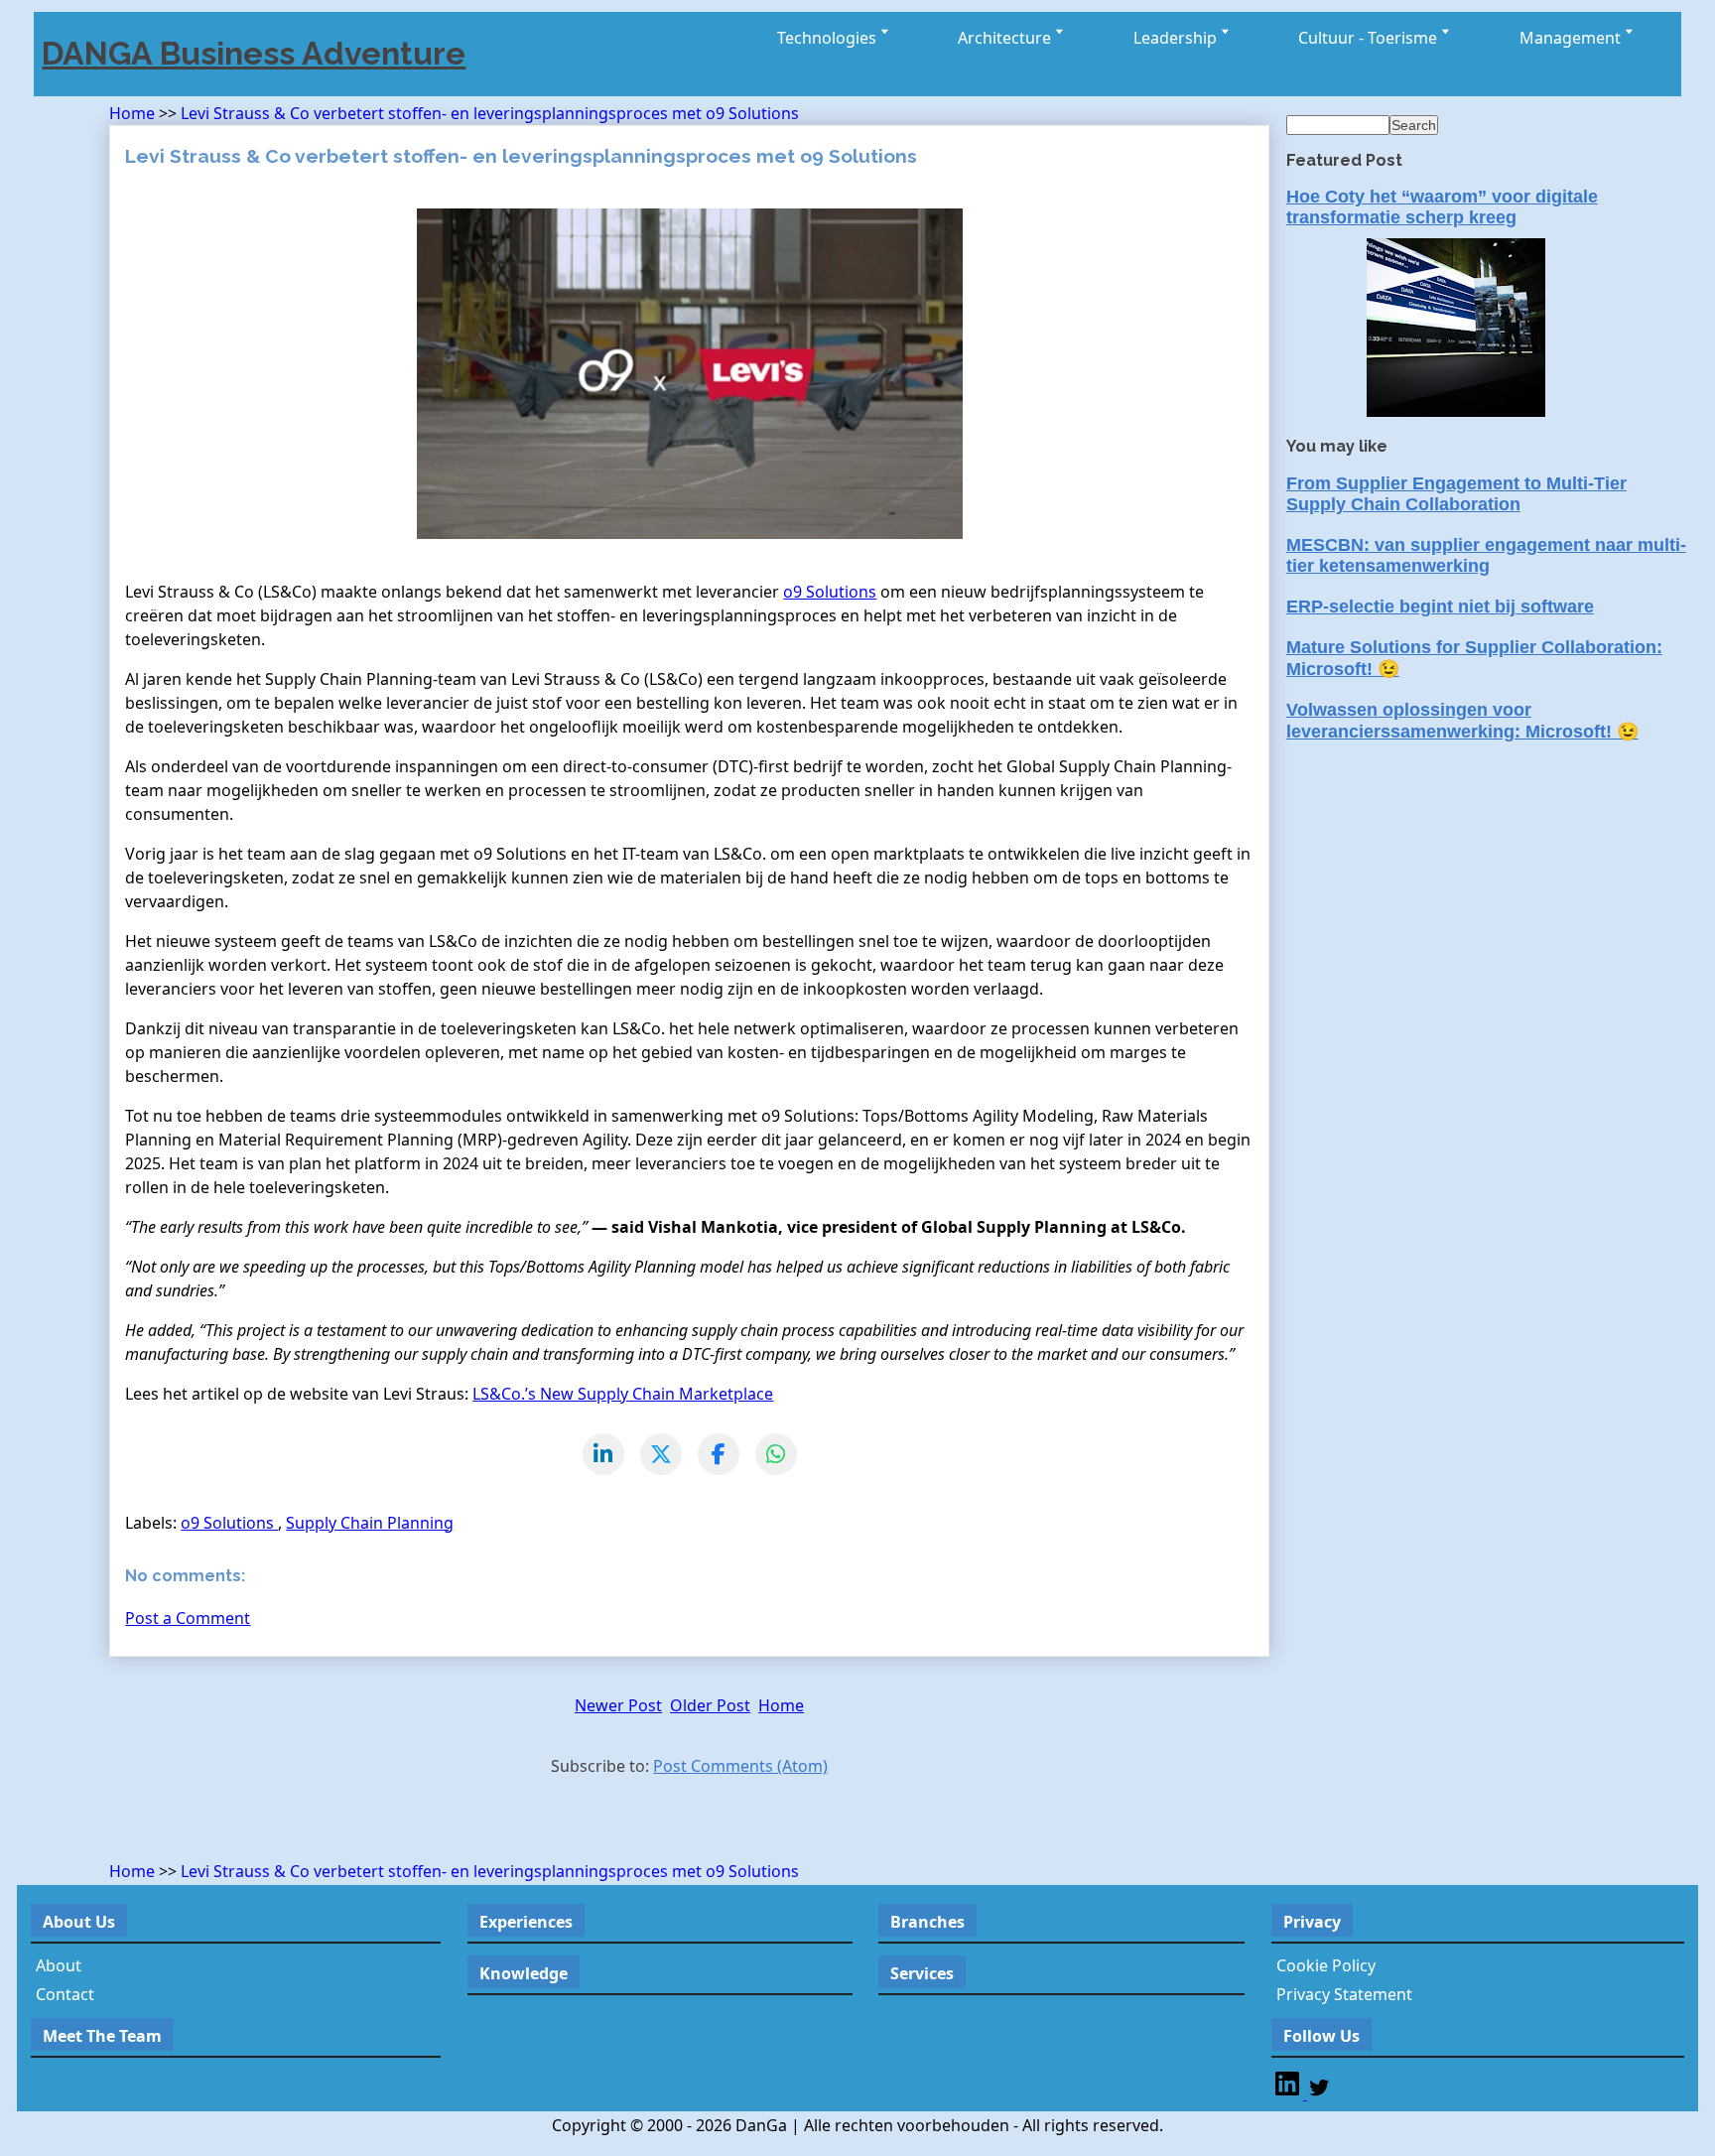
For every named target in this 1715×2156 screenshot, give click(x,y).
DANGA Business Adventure (254, 53)
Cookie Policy (1326, 1965)
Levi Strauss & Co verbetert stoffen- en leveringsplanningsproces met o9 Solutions (490, 113)
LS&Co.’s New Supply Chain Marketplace (623, 1394)
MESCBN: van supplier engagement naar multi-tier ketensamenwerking (1486, 555)
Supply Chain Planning (370, 1523)
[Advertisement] (341, 1823)
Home (134, 113)
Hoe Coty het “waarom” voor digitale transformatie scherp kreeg (1442, 207)
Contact (65, 1994)
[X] (661, 1454)
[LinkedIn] (603, 1454)
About (59, 1965)
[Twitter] (1319, 2093)
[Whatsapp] (776, 1454)
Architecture (1006, 38)
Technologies (829, 38)
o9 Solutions (830, 592)
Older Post (710, 1705)
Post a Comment (188, 1618)
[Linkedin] (1289, 2093)
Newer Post (618, 1705)
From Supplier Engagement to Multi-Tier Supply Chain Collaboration (1456, 494)
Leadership (1177, 38)
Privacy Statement (1344, 1994)
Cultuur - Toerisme (1370, 38)
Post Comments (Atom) (740, 1766)
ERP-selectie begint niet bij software (1440, 606)
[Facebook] (719, 1454)
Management (1572, 38)
